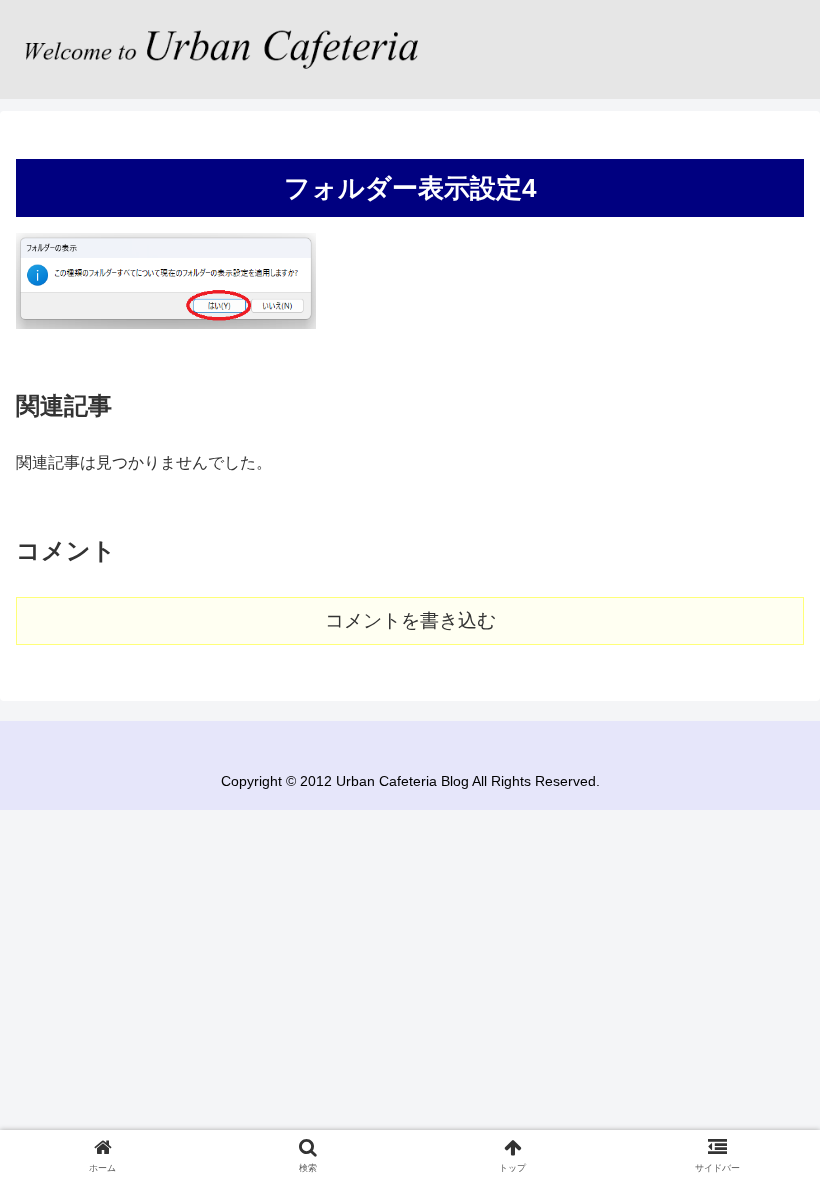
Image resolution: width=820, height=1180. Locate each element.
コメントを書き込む (410, 620)
